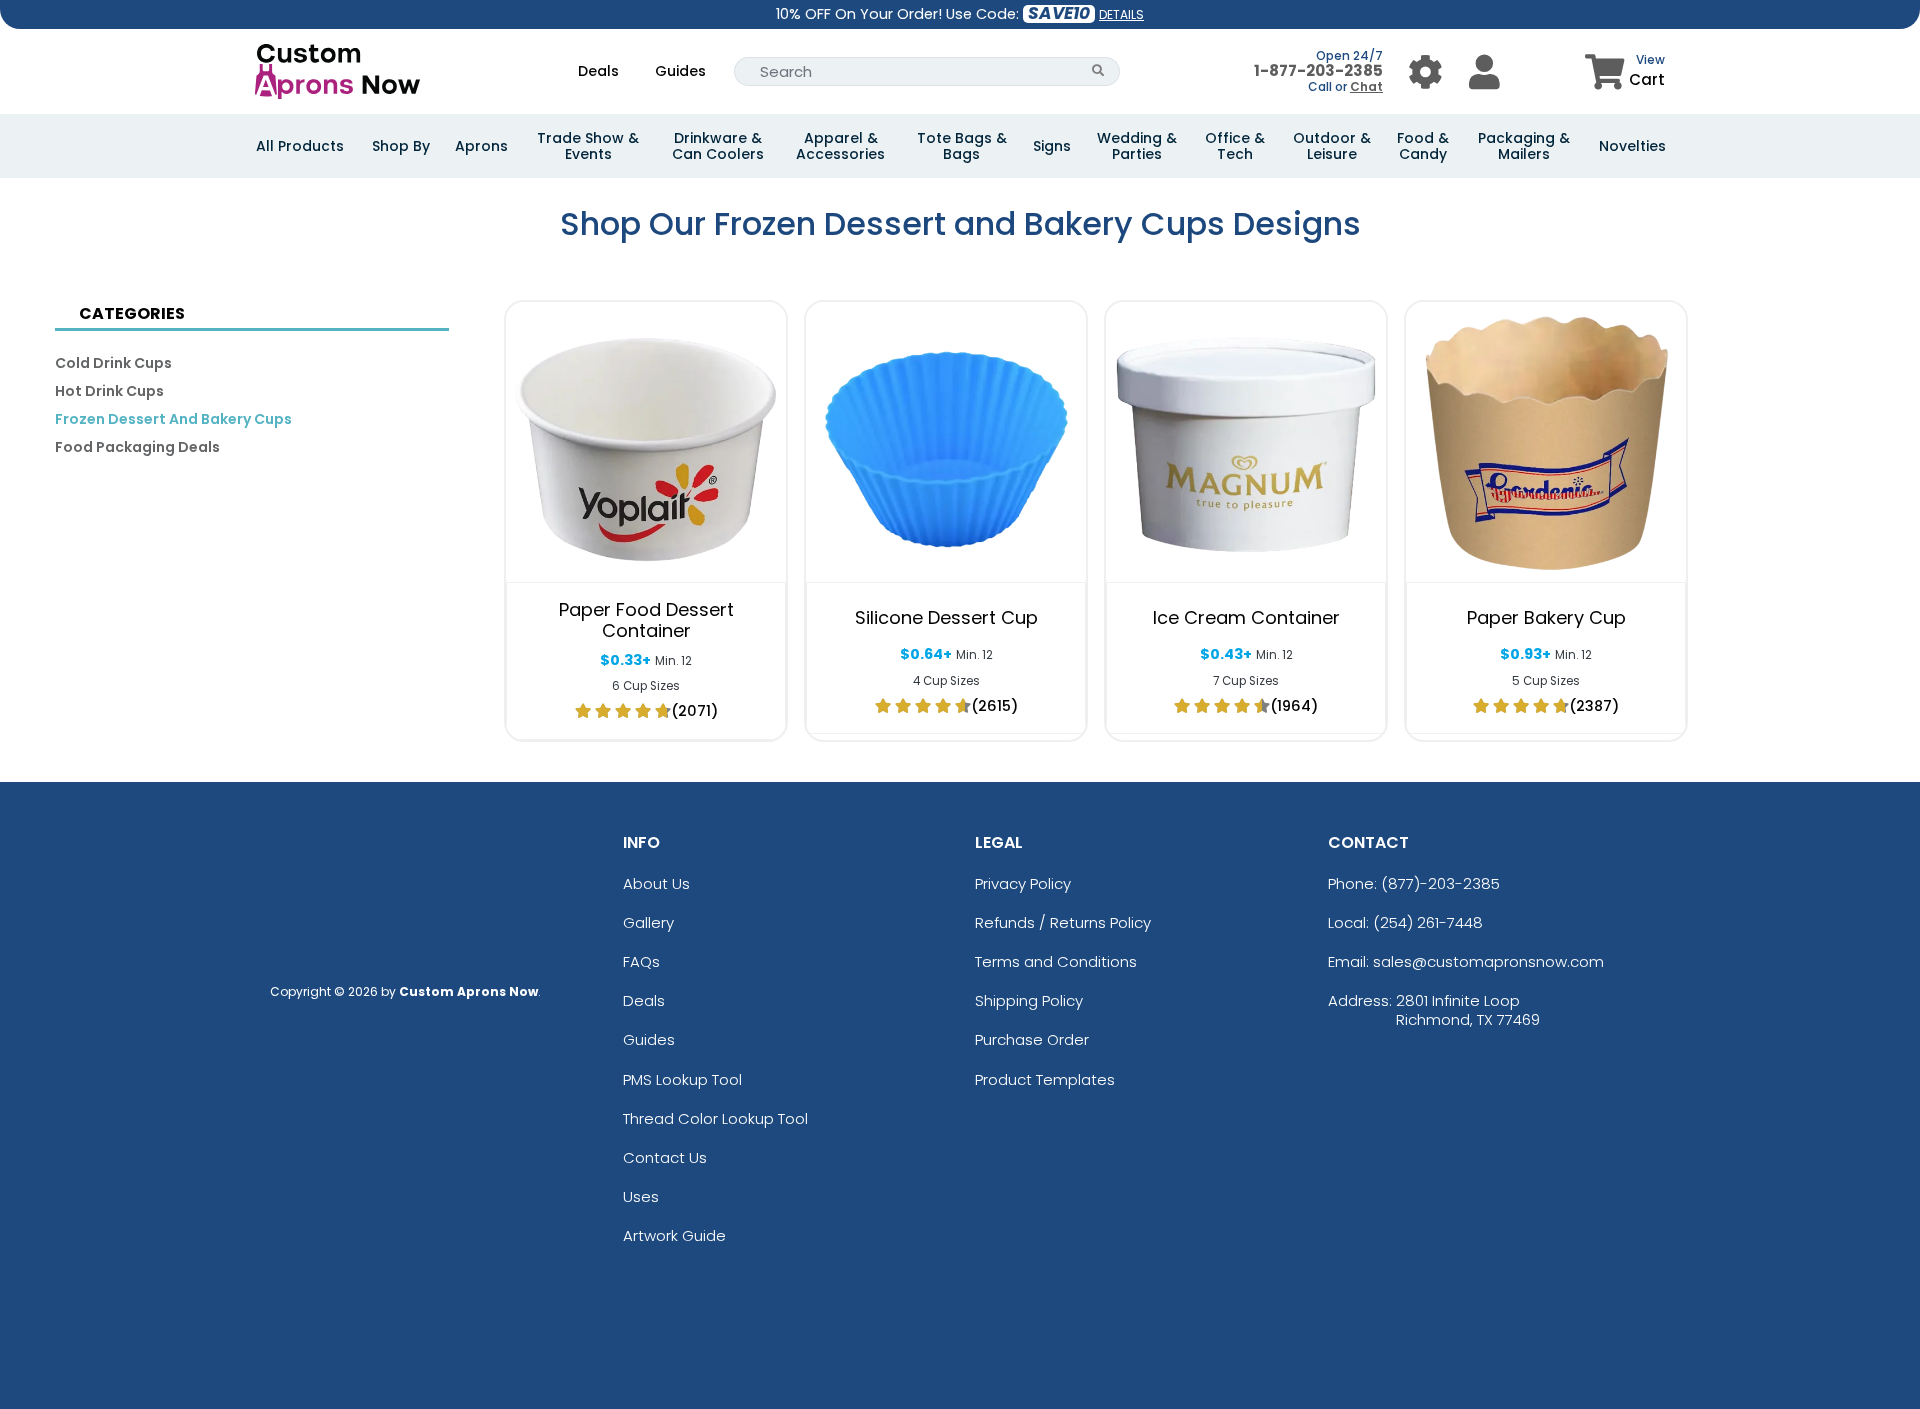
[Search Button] (1098, 71)
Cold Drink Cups (113, 363)
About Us (656, 883)
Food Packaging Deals (137, 447)
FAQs (641, 961)
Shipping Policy (1029, 1000)
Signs (1052, 146)
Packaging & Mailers (1524, 146)
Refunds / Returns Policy (1063, 922)
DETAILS (1121, 14)
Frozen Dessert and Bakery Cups (173, 419)
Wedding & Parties (1137, 146)
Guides (680, 71)
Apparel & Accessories (840, 146)
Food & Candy (1423, 146)
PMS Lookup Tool (682, 1079)
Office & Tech (1235, 146)
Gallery (648, 922)
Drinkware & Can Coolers (718, 146)
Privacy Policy (1023, 883)
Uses (641, 1196)
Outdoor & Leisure (1332, 146)
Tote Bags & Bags (962, 146)
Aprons (481, 146)
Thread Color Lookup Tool (715, 1118)
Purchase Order (1032, 1039)
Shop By (401, 146)
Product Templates (1045, 1079)
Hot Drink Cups (109, 391)
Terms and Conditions (1056, 961)
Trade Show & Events (588, 146)
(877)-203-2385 (1440, 883)
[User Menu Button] (1425, 71)
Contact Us (665, 1157)
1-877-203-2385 (1318, 70)
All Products (300, 146)
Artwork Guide (674, 1235)
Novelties (1632, 146)
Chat (1366, 86)
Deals (598, 71)
